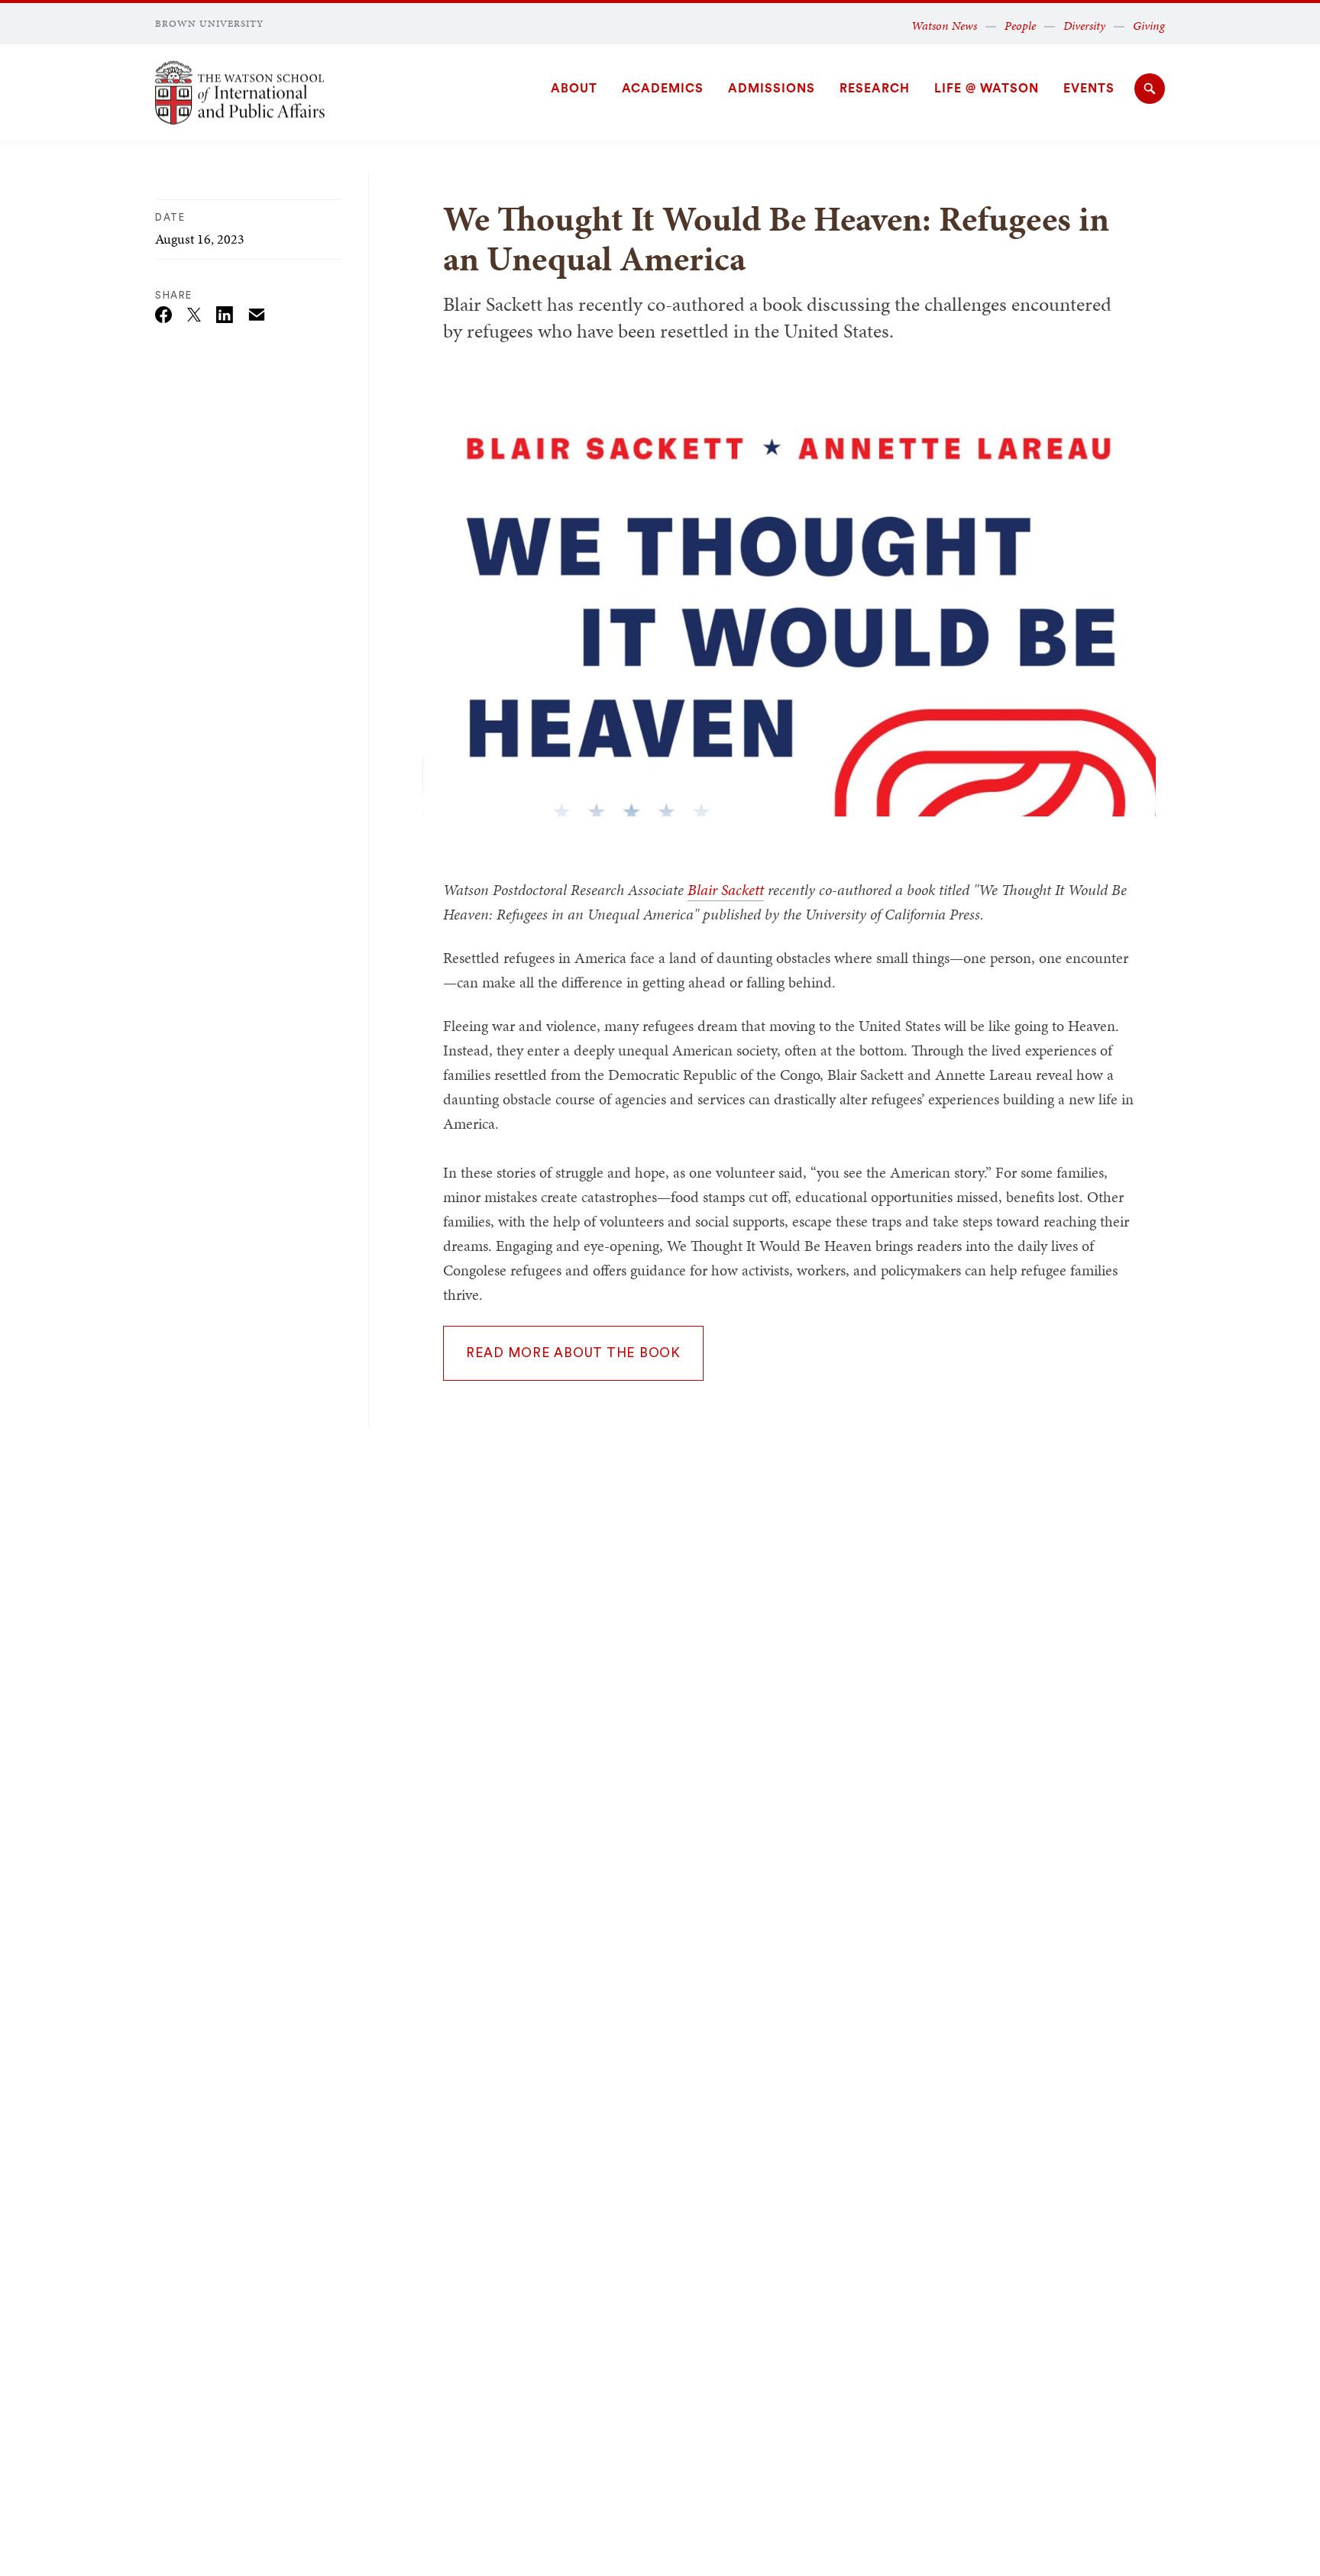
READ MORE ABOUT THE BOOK (573, 1353)
